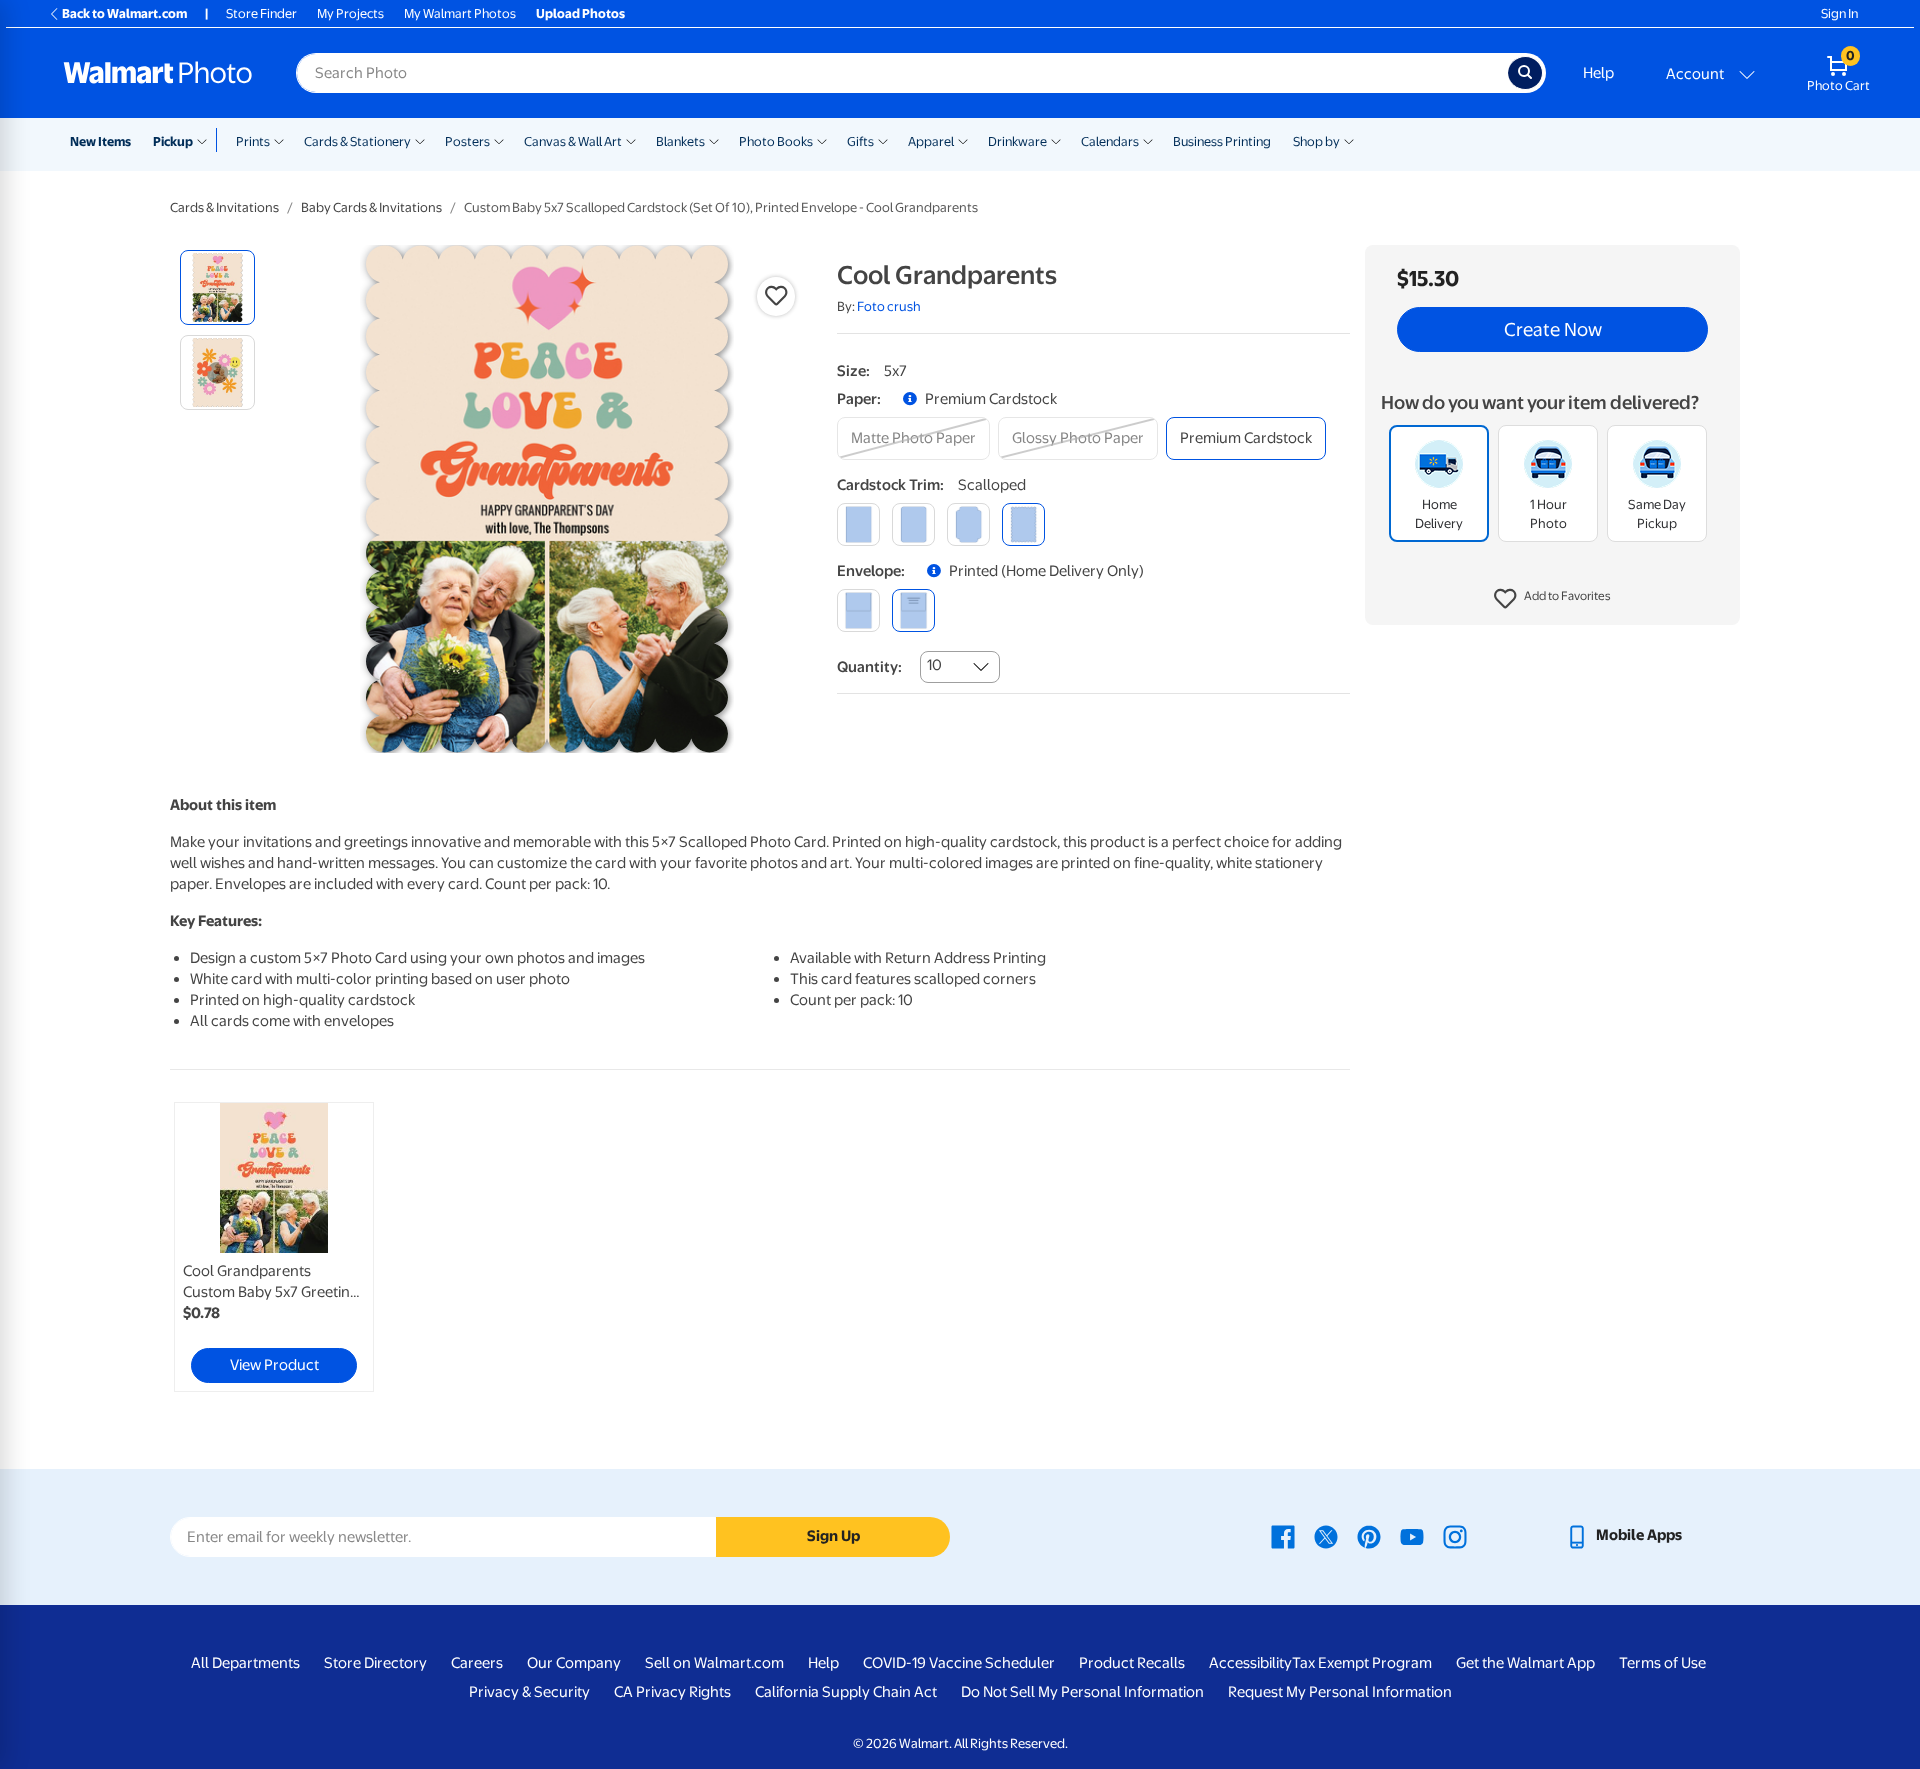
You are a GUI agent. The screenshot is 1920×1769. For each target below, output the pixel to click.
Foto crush (889, 306)
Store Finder (261, 13)
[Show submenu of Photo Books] (822, 140)
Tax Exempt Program (1362, 1663)
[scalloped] (1023, 524)
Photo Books (776, 141)
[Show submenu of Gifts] (883, 140)
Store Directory (375, 1663)
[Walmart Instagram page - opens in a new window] (1455, 1535)
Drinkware (1017, 141)
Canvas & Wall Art (573, 141)
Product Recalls (1132, 1663)
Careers (477, 1663)
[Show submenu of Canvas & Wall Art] (631, 140)
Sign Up (833, 1536)
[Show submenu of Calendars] (1148, 140)
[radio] (217, 287)
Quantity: (869, 667)
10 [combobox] (934, 665)
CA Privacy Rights (672, 1692)
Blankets (680, 141)
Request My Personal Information (1340, 1692)
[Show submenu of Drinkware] (1056, 140)
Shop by (1316, 141)
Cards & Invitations (224, 207)
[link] (274, 1247)
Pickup (173, 141)
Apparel (931, 141)
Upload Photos (580, 13)
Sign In (1839, 13)
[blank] (858, 610)
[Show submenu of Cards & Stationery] (420, 140)
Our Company (574, 1663)
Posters (467, 141)
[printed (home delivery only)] (913, 610)
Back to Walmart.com (124, 13)
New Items (100, 141)
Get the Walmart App (1525, 1663)
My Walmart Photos (460, 13)
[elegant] (968, 524)
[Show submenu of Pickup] (206, 140)
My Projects (350, 13)
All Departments (245, 1663)
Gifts (860, 141)
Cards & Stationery (357, 141)
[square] (858, 524)
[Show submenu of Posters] (499, 140)
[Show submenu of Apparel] (963, 140)
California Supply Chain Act (846, 1692)
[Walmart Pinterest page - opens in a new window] (1369, 1535)
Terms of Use (1662, 1663)
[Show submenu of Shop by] (1349, 140)
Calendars (1110, 141)
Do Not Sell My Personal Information (1082, 1692)
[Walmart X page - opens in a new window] (1326, 1535)
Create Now (1553, 330)
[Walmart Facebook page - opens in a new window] (1283, 1535)
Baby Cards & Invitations (371, 207)
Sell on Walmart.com (714, 1663)
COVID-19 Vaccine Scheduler (959, 1663)
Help (1598, 73)
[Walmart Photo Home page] (158, 73)
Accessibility (1250, 1663)
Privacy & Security (529, 1692)
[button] (1552, 600)
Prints (253, 141)
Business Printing (1222, 141)
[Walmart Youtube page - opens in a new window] (1412, 1535)
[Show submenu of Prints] (279, 140)
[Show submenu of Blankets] (714, 140)
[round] (913, 524)
